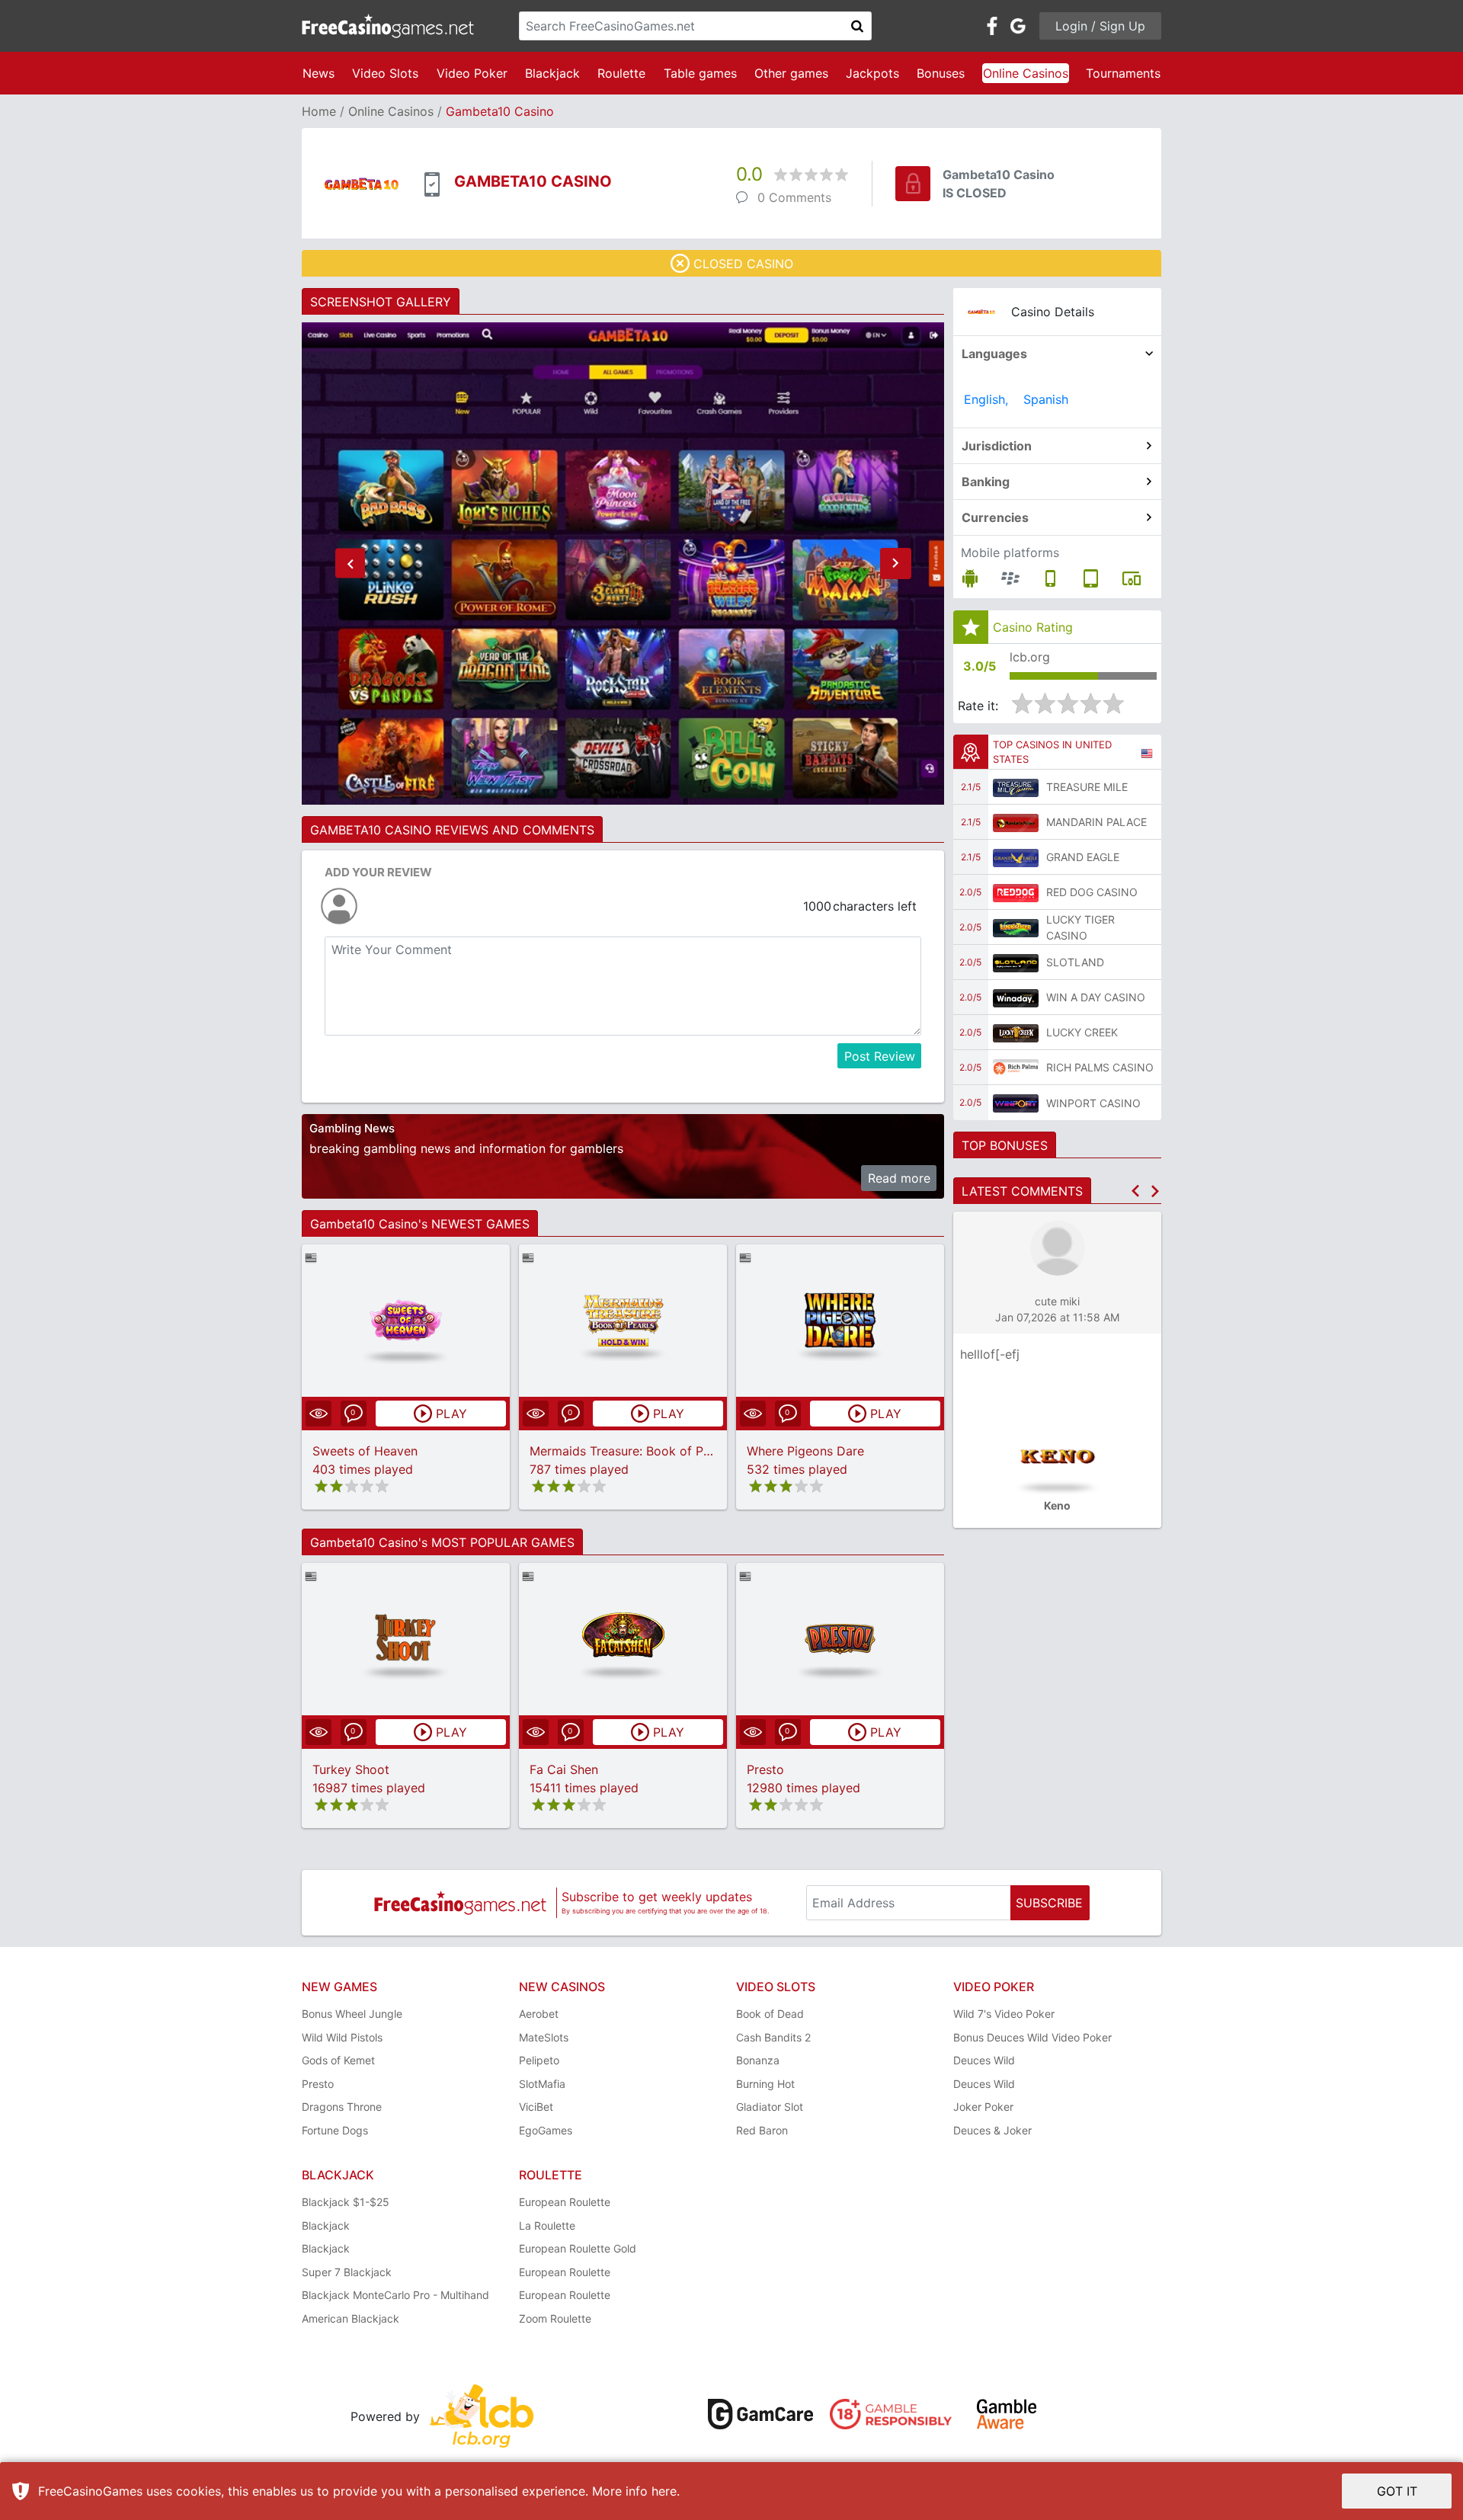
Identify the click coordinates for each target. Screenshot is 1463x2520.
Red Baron (762, 2130)
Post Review (880, 1056)
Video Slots (385, 73)
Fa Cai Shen (564, 1769)
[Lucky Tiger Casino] (1016, 927)
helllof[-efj (990, 1354)
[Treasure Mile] (1016, 787)
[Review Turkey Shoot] (406, 1639)
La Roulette (547, 2225)
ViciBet (536, 2107)
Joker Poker (983, 2107)
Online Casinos (1026, 73)
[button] (350, 564)
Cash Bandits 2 (773, 2037)
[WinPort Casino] (1016, 1103)
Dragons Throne (342, 2107)
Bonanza (758, 2060)
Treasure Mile (1087, 787)
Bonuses (941, 73)
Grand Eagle (1083, 857)
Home (319, 111)
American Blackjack (351, 2318)
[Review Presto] (840, 1639)
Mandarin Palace (1096, 822)
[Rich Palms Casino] (1016, 1068)
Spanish (1046, 399)
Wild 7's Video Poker (1004, 2014)
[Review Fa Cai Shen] (623, 1639)
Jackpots (872, 73)
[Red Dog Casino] (1016, 892)
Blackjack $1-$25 (346, 2202)
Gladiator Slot (770, 2107)
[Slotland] (1016, 962)
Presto (765, 1769)
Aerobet (539, 2014)
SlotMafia (542, 2084)
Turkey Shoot (351, 1769)
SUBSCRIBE (1049, 1903)
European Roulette (565, 2202)
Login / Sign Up (1100, 26)
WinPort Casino (1093, 1103)
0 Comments (794, 197)
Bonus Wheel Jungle (352, 2014)
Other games (791, 73)
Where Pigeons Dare (805, 1451)
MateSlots (544, 2037)
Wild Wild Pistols (342, 2037)
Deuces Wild (984, 2060)
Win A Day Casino (1096, 997)
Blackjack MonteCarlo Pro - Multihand (395, 2295)
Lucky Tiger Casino (1080, 927)
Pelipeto (539, 2060)
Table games (700, 73)
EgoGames (546, 2130)
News (319, 73)
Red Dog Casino (1092, 892)
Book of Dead (770, 2014)
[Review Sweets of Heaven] (406, 1320)
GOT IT (1397, 2491)
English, (986, 399)
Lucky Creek (1082, 1032)
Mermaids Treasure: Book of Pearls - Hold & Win (669, 1451)
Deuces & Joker (992, 2130)
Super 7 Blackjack (347, 2272)
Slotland (1075, 962)
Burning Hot (765, 2084)
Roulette (621, 73)
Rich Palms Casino (1100, 1067)
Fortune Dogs (335, 2130)
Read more (899, 1178)
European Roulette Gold (578, 2248)
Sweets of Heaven (365, 1451)
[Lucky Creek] (1016, 1033)
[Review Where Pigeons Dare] (840, 1320)
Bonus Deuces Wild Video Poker (1032, 2037)
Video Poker (472, 73)
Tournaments (1123, 73)
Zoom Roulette (555, 2318)
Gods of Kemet (338, 2060)
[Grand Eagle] (1016, 857)
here (664, 2491)
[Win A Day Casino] (1016, 997)
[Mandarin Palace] (1016, 822)
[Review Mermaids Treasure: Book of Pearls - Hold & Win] (623, 1320)
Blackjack (552, 73)
